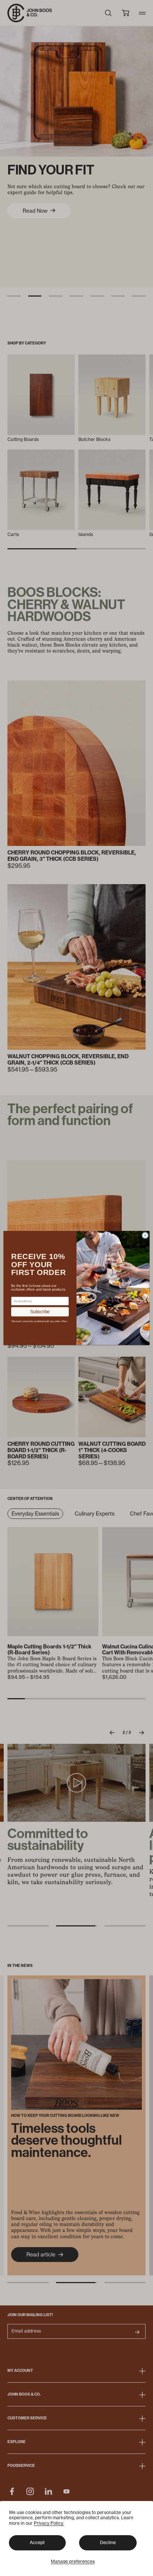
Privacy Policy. (49, 2523)
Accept (37, 2542)
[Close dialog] (145, 1235)
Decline (108, 2542)
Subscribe (40, 1312)
